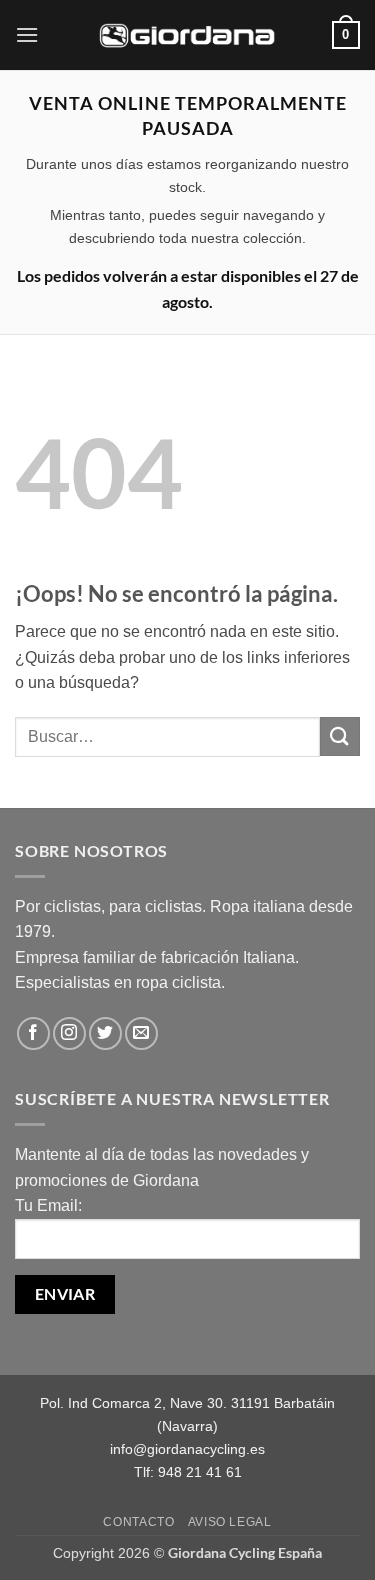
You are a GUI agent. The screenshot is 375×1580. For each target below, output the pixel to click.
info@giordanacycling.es (187, 1449)
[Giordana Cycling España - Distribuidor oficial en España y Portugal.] (188, 34)
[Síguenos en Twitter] (105, 1033)
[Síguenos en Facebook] (33, 1033)
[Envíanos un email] (141, 1033)
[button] (27, 34)
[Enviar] (340, 736)
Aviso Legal (230, 1522)
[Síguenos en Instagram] (69, 1033)
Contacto (138, 1522)
